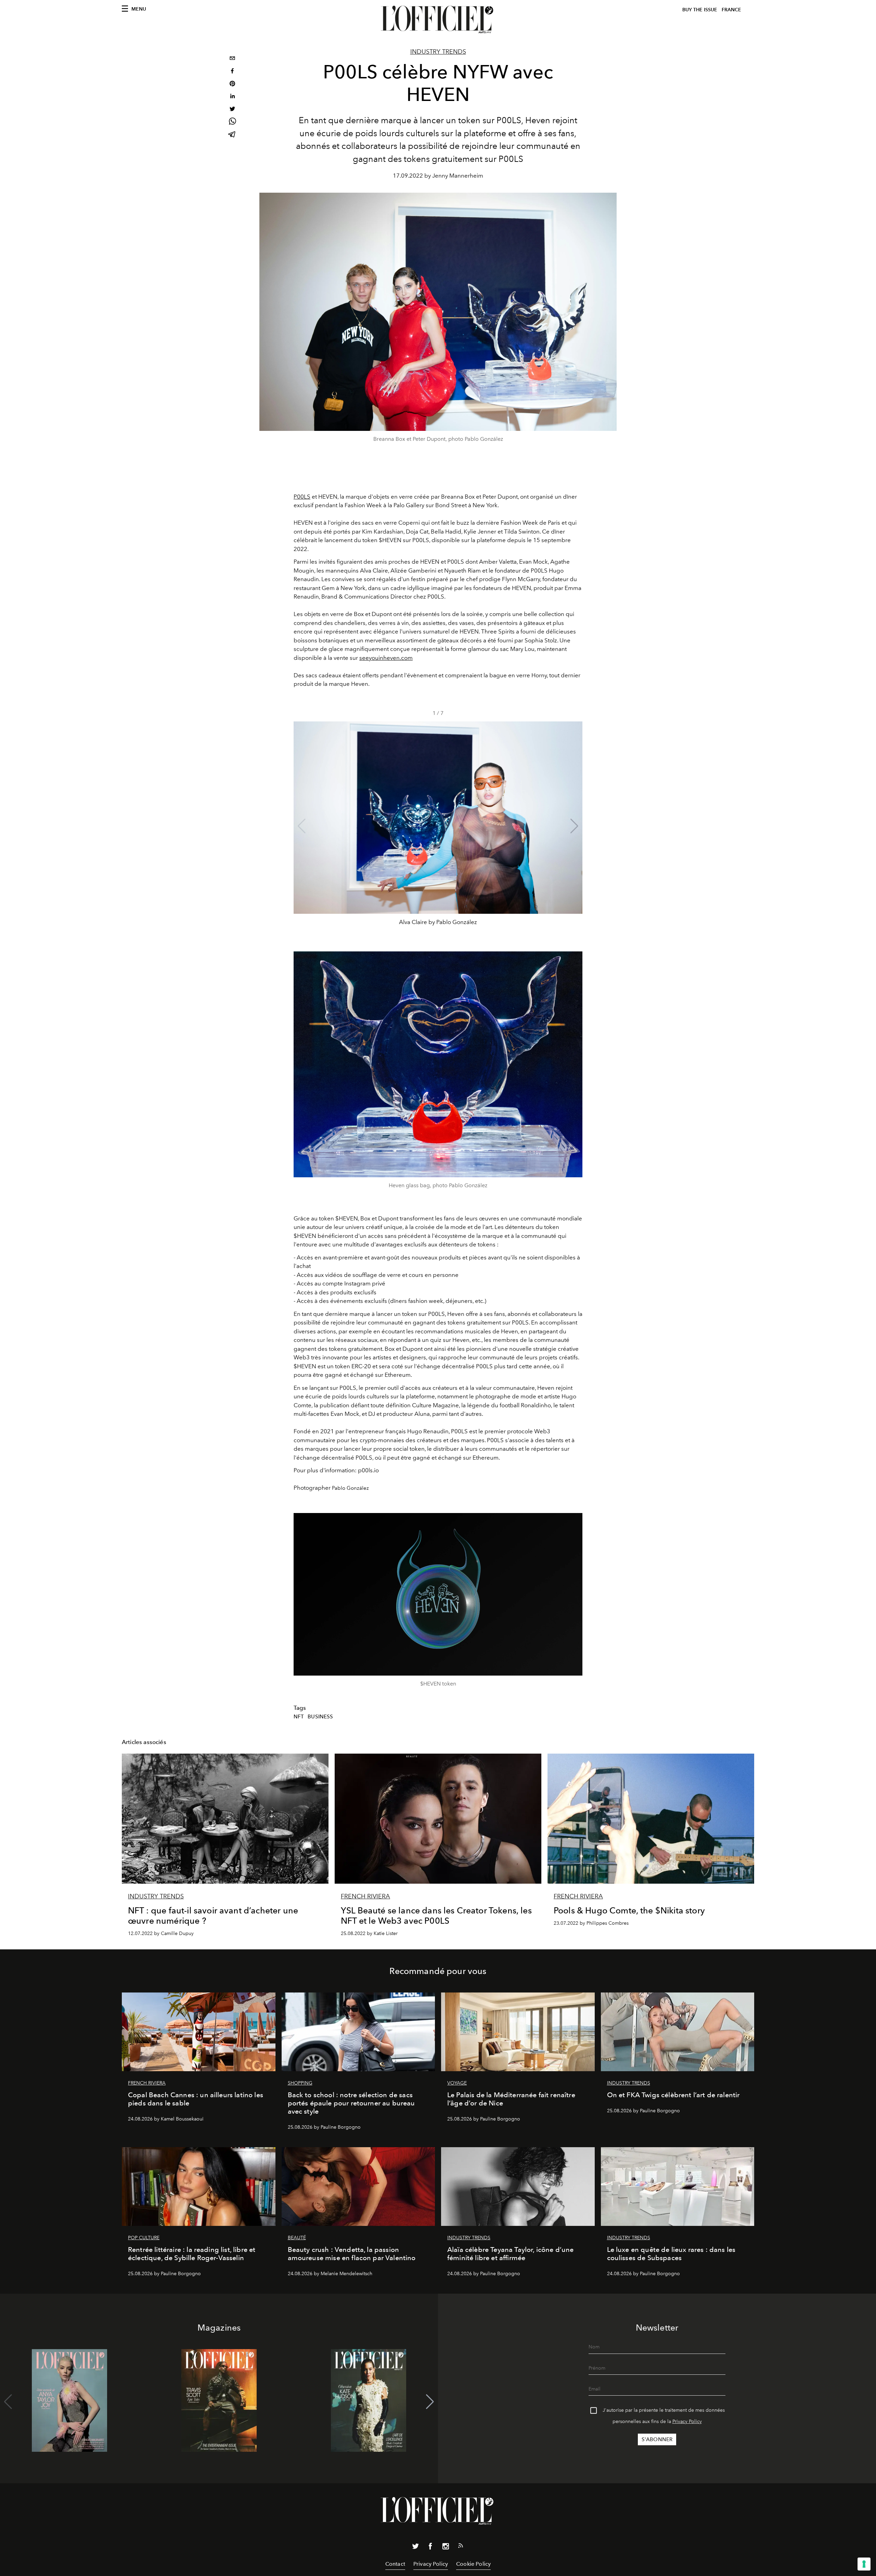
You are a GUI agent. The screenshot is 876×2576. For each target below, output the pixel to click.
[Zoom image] (438, 1064)
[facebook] (232, 72)
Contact (395, 2564)
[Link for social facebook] (430, 2548)
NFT (299, 1717)
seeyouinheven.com (386, 658)
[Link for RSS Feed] (461, 2547)
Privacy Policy (687, 2421)
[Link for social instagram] (446, 2548)
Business (320, 1717)
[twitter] (232, 110)
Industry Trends (438, 52)
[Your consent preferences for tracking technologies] (864, 2564)
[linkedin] (232, 97)
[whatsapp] (232, 122)
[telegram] (232, 135)
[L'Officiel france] (438, 20)
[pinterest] (232, 84)
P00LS (302, 497)
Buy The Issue (700, 10)
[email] (232, 59)
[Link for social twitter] (415, 2548)
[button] (574, 826)
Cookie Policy (473, 2564)
